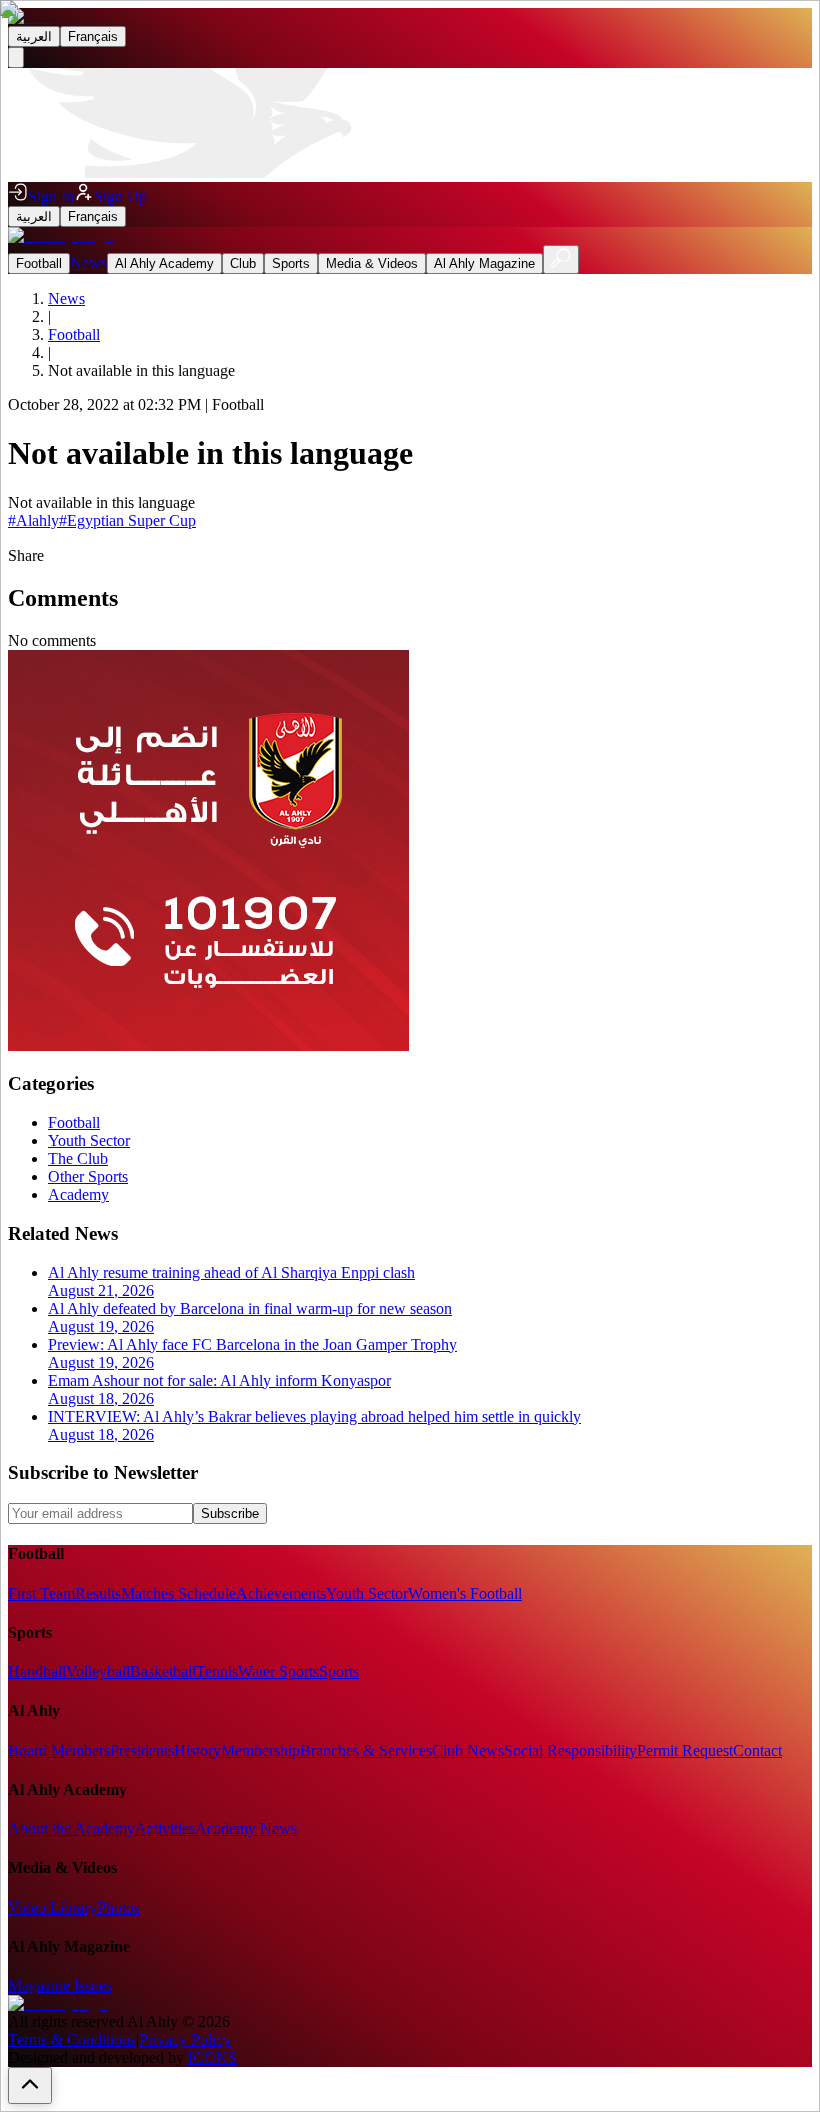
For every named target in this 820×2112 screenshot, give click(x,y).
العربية (34, 36)
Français (93, 36)
